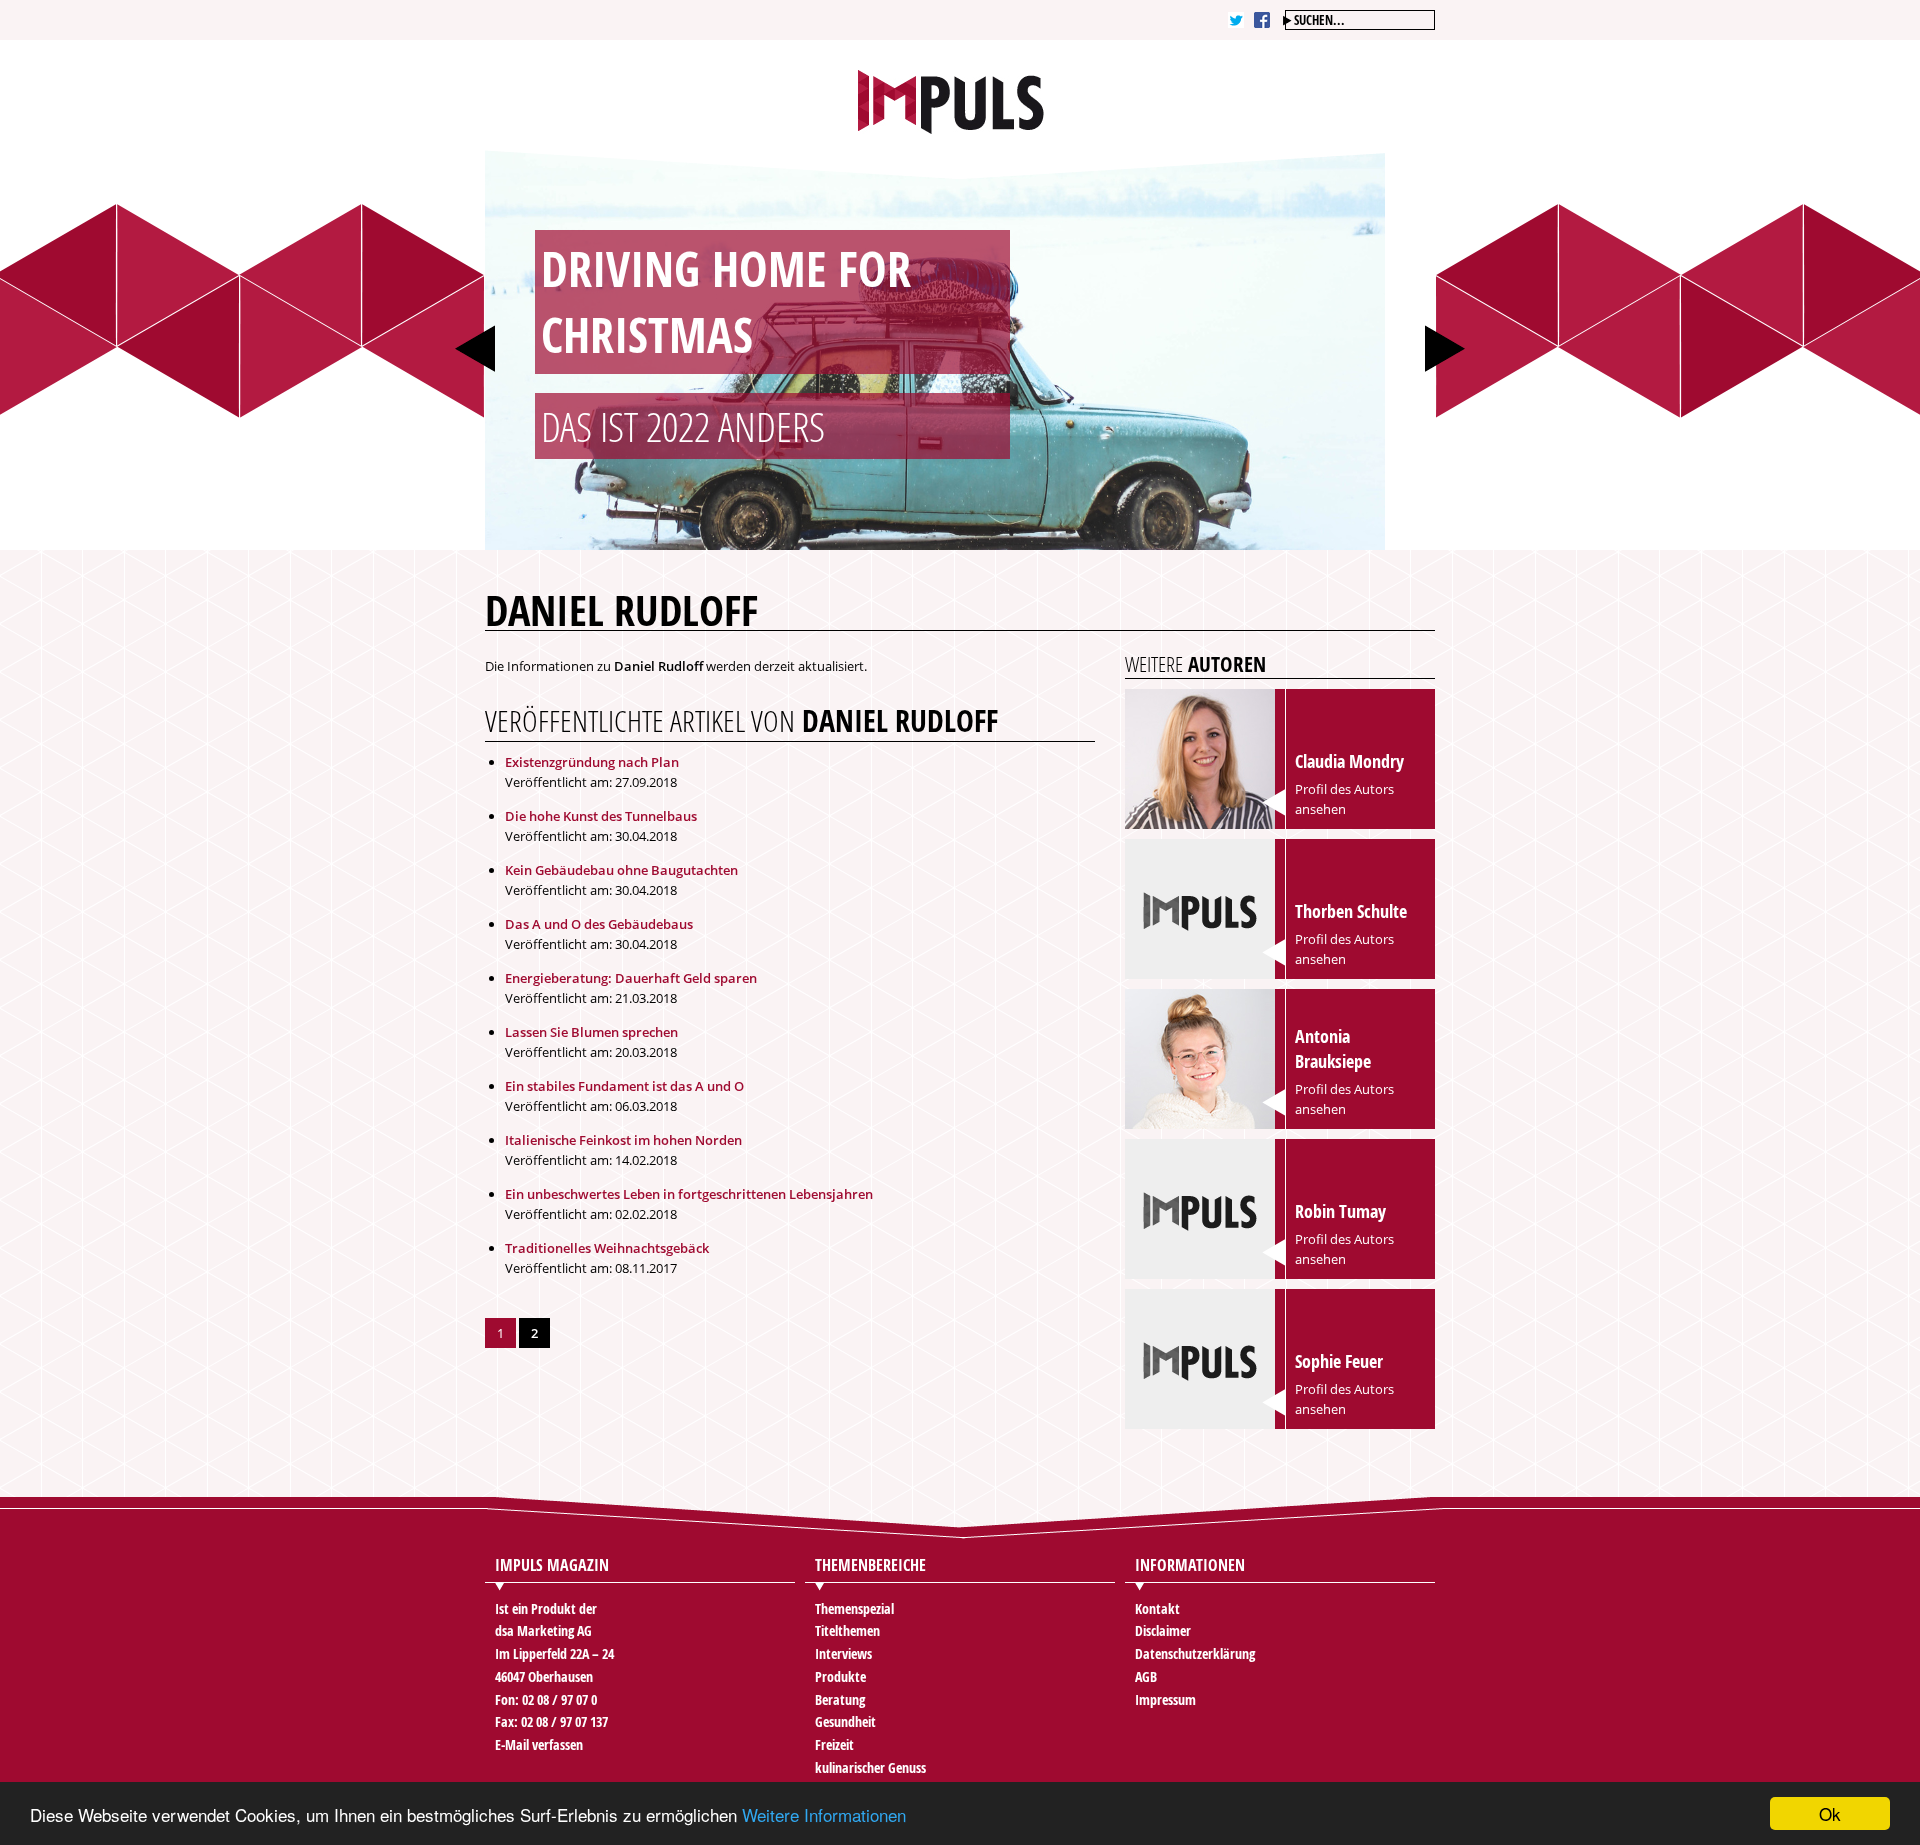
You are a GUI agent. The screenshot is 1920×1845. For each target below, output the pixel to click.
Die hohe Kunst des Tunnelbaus (601, 816)
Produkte (840, 1676)
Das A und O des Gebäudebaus (599, 924)
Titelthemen (847, 1630)
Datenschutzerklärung (1195, 1653)
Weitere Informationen (824, 1814)
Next (1445, 348)
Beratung (840, 1699)
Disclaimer (1163, 1630)
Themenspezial (854, 1608)
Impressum (1165, 1699)
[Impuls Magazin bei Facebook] (1262, 20)
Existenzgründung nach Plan (592, 762)
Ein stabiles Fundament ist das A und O (624, 1086)
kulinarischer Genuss (870, 1767)
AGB (1146, 1676)
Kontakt (1157, 1608)
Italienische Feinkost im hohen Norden (623, 1140)
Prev (475, 348)
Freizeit (834, 1744)
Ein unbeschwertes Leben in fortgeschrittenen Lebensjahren (689, 1194)
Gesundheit (845, 1721)
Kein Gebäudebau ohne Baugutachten (621, 870)
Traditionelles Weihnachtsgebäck (607, 1248)
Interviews (843, 1653)
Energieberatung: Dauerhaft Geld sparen (631, 978)
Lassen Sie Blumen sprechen (591, 1032)
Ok (1830, 1813)
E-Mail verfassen (539, 1744)
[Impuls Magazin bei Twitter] (1236, 20)
